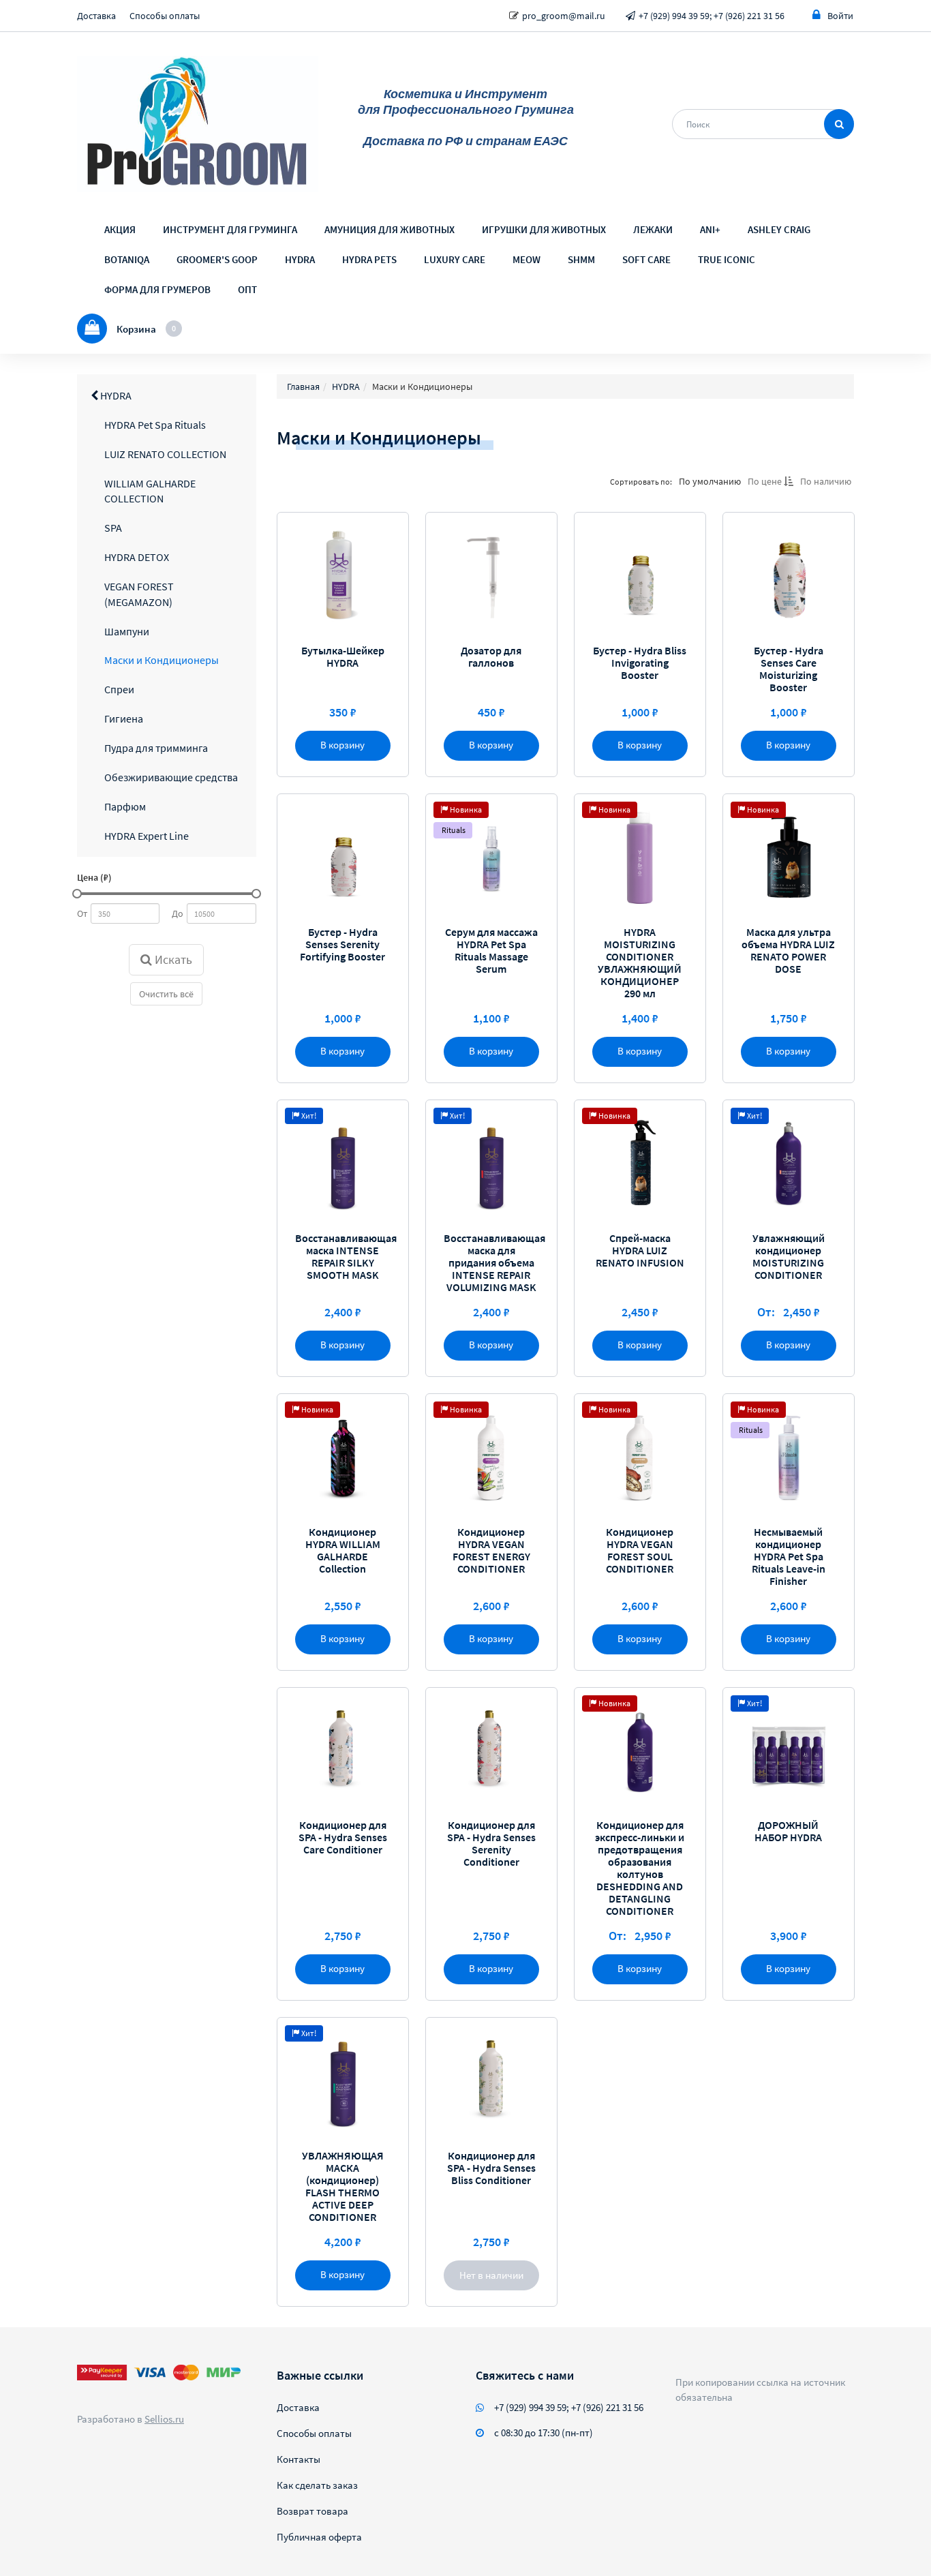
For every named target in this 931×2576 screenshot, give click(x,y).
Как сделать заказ (317, 2485)
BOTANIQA (127, 259)
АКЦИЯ (120, 229)
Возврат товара (312, 2511)
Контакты (299, 2459)
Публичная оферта (319, 2537)
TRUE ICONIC (727, 259)
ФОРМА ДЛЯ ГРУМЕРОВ (157, 289)
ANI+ (710, 229)
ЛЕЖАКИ (653, 229)
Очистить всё (166, 994)
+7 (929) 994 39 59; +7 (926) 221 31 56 (712, 16)
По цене (765, 481)
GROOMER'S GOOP (217, 259)
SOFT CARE (646, 259)
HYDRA (300, 259)
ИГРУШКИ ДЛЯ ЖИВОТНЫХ (544, 229)
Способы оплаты (165, 16)
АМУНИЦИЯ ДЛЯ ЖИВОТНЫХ (390, 229)
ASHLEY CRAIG (779, 229)
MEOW (526, 259)
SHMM (581, 259)
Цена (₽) (94, 877)
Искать (172, 959)
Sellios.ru (164, 2419)
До (178, 913)
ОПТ (247, 289)
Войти (840, 16)
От (82, 913)
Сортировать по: (640, 481)
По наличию (825, 481)
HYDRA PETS (369, 259)
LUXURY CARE (455, 259)
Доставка (96, 16)
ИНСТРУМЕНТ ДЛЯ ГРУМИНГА (230, 229)
